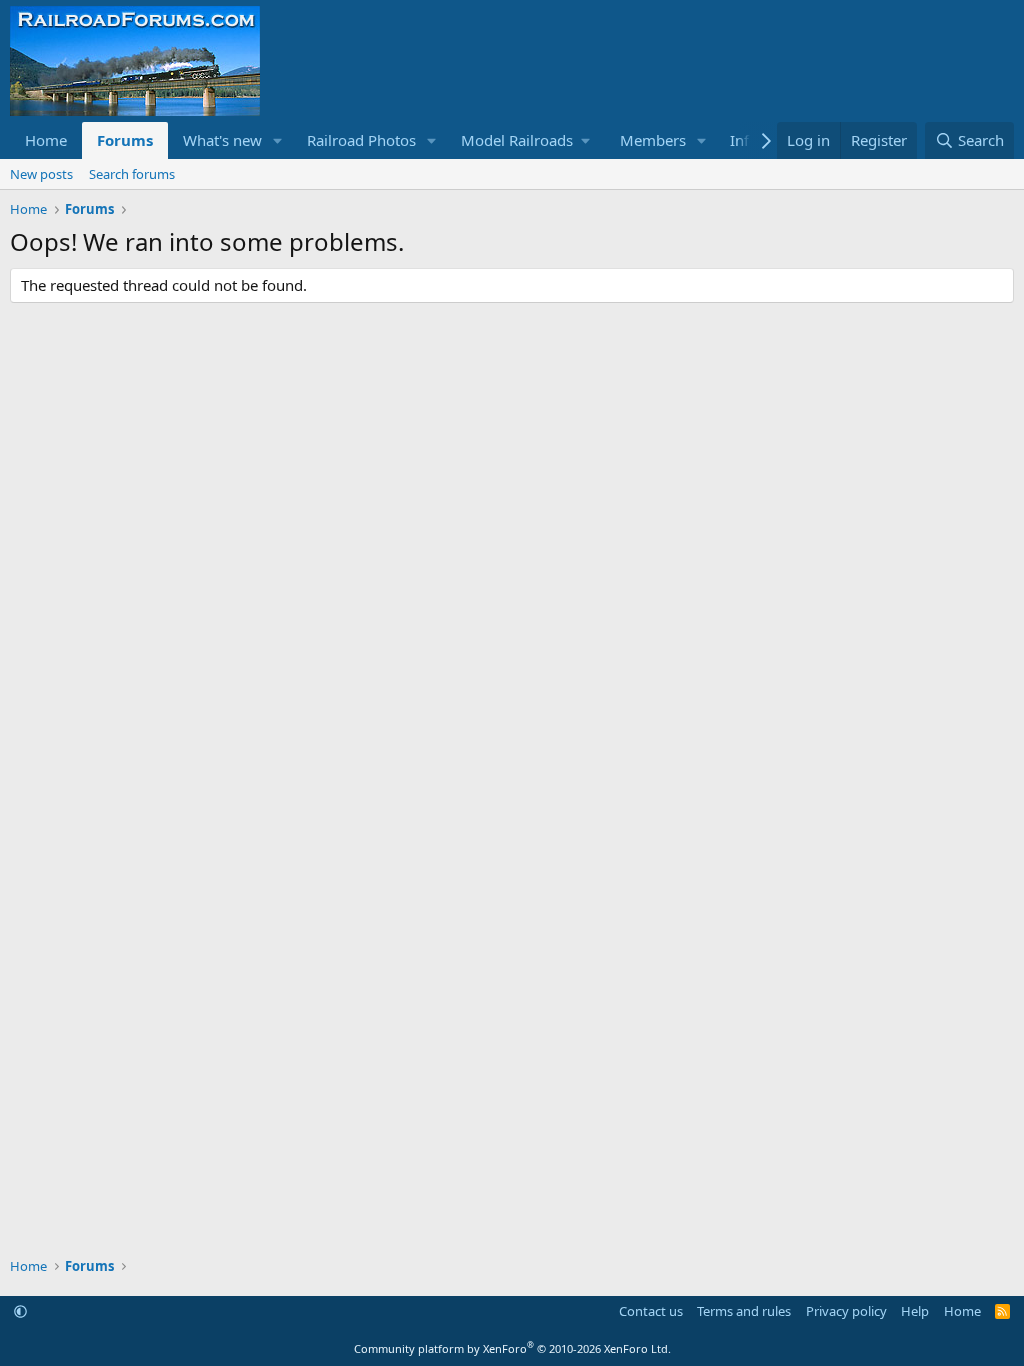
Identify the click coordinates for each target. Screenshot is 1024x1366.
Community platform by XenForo (512, 1348)
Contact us (651, 1311)
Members (653, 140)
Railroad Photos (361, 140)
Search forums (132, 174)
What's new (222, 140)
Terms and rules (744, 1311)
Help (915, 1311)
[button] (278, 140)
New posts (41, 174)
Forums (125, 140)
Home (46, 140)
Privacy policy (846, 1311)
